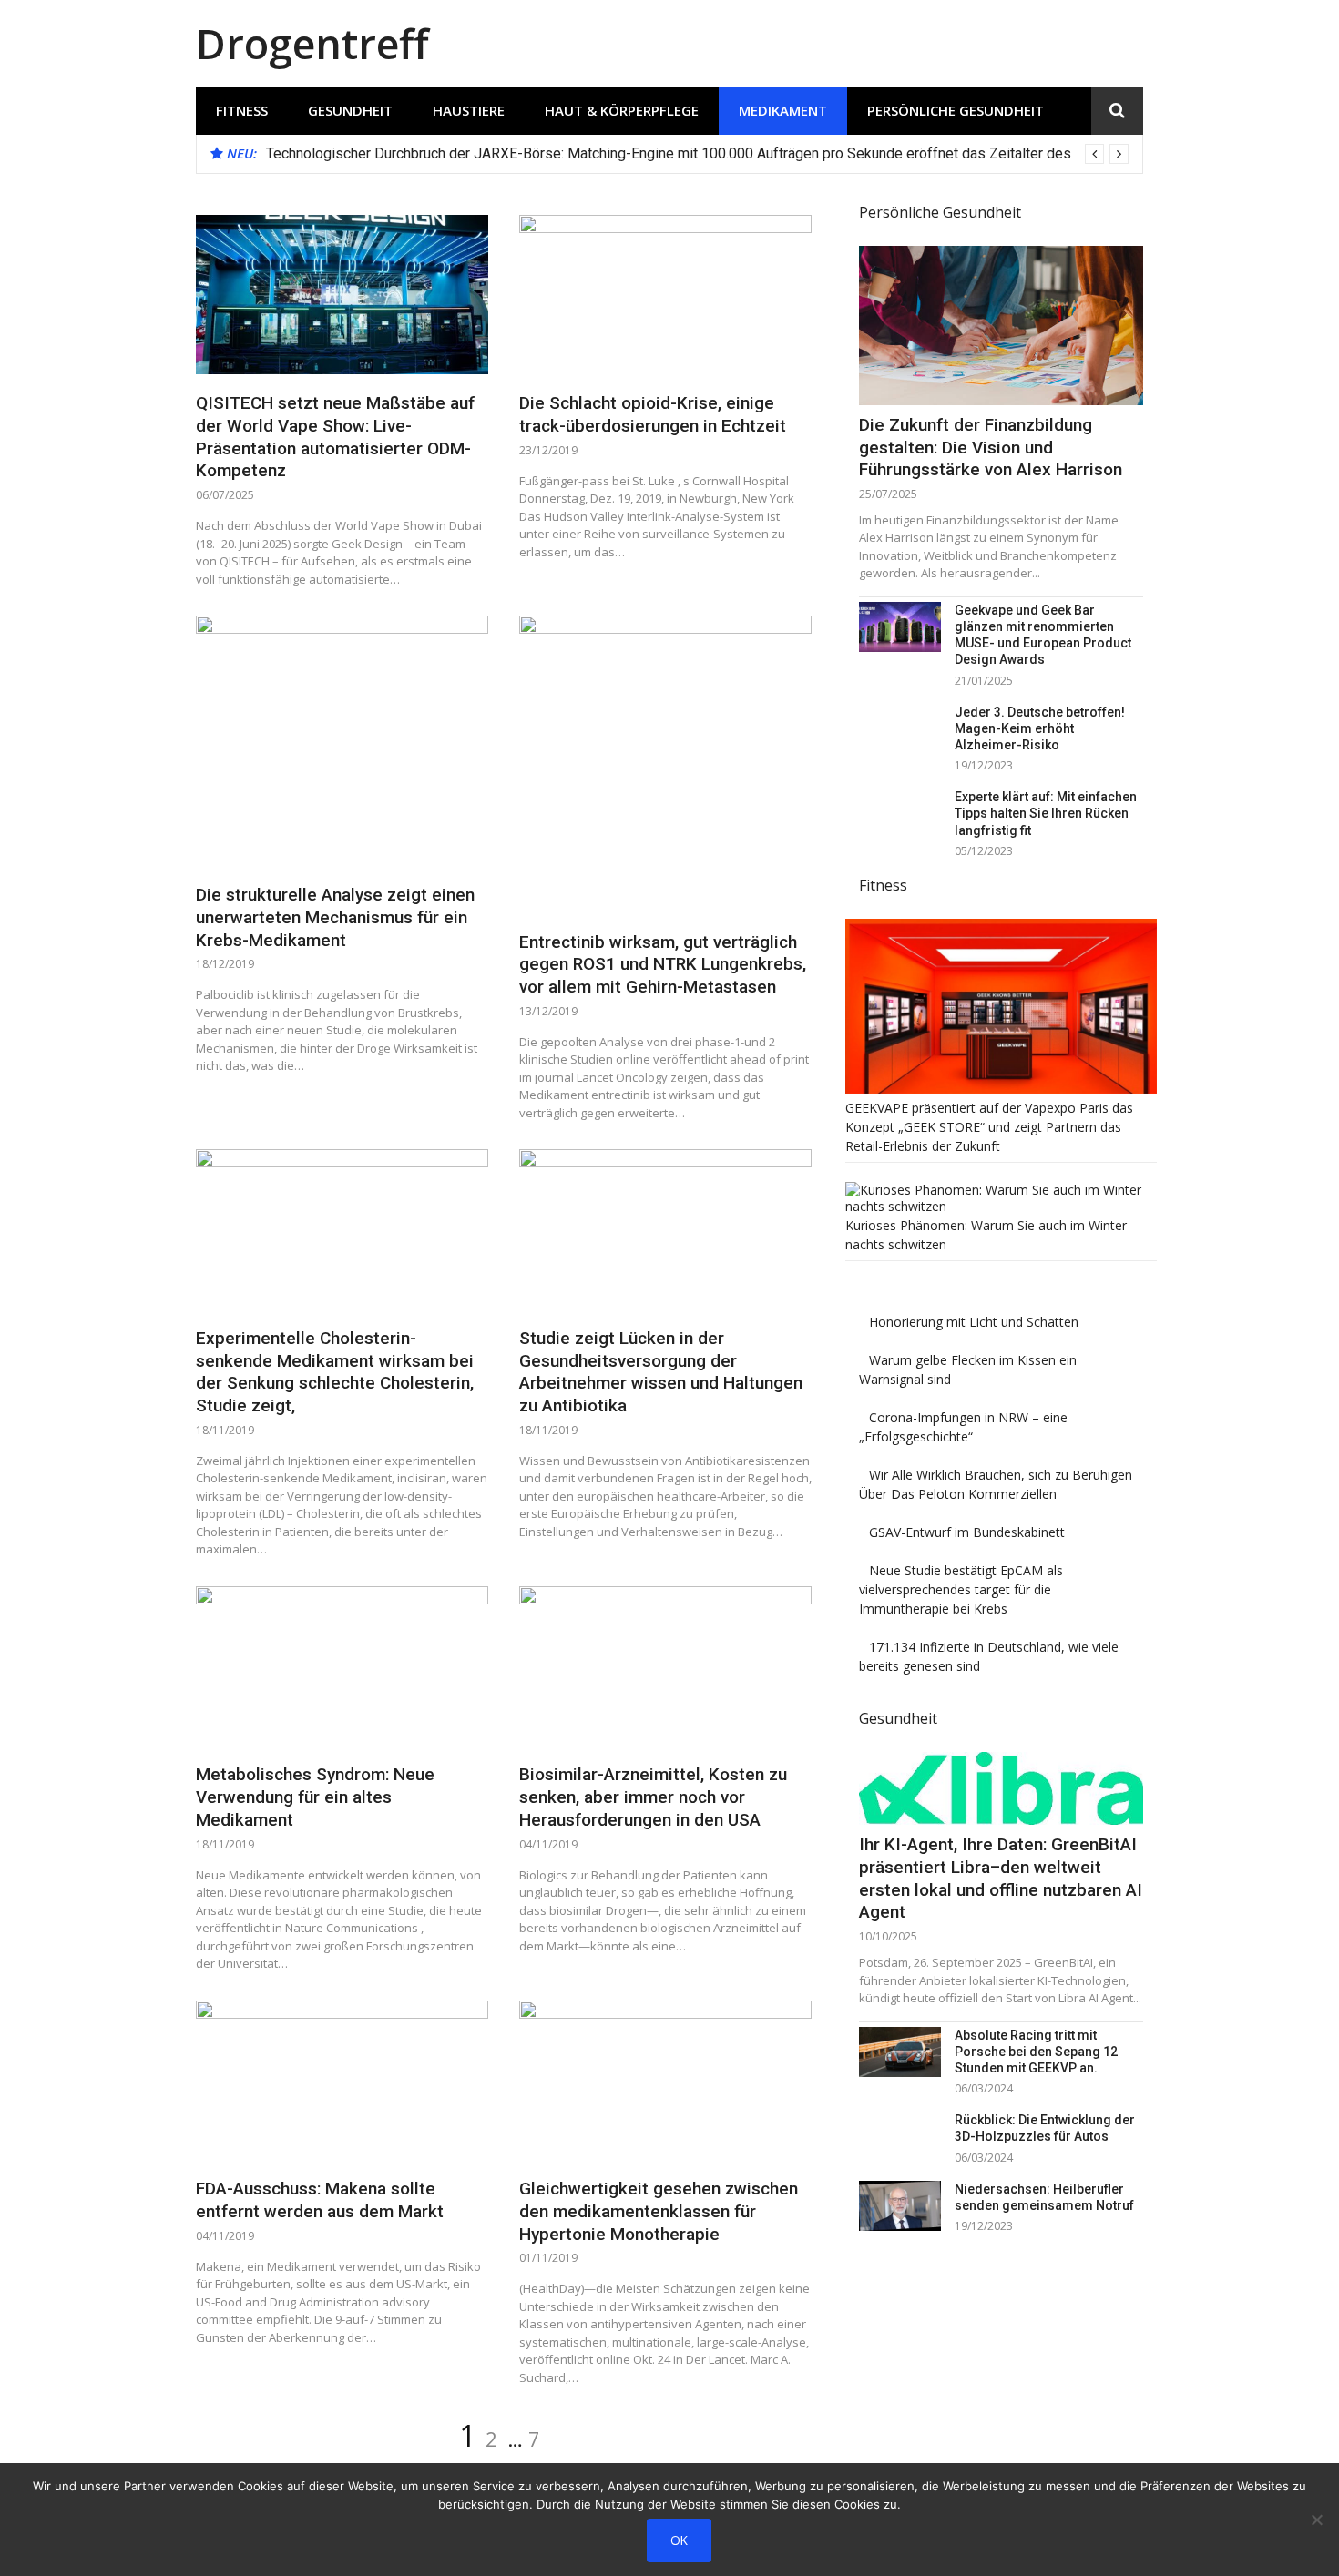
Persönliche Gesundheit (956, 110)
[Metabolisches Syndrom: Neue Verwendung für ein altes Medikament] (342, 1666)
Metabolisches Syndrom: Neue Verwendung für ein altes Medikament (315, 1797)
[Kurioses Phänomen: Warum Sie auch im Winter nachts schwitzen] (1001, 1206)
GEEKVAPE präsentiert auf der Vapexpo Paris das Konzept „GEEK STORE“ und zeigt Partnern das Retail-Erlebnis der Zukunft (989, 1127)
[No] (1316, 2520)
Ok (679, 2540)
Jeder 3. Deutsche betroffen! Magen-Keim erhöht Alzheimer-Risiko (1040, 728)
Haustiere (469, 110)
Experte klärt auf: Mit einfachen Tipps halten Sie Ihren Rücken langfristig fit (1046, 813)
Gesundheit (350, 110)
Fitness (242, 110)
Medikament (783, 110)
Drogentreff (312, 43)
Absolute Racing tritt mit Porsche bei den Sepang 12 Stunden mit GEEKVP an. (1036, 2052)
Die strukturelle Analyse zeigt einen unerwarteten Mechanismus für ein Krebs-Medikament (335, 917)
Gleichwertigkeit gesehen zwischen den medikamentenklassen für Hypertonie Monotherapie (659, 2211)
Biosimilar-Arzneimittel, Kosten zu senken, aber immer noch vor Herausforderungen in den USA (653, 1797)
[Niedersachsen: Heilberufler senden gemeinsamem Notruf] (900, 2206)
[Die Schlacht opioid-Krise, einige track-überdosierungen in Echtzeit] (665, 295)
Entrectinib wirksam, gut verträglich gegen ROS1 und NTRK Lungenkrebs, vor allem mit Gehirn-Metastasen (663, 964)
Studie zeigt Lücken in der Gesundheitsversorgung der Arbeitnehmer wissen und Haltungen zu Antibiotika (661, 1372)
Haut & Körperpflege (622, 110)
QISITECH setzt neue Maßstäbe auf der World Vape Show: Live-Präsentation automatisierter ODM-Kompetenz (335, 437)
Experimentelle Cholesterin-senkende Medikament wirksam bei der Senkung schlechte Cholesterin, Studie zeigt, (335, 1372)
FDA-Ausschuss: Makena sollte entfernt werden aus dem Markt (320, 2200)
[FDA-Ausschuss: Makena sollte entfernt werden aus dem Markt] (342, 2081)
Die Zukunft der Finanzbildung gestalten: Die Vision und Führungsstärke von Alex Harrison (991, 447)
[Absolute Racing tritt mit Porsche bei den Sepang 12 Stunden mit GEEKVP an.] (900, 2052)
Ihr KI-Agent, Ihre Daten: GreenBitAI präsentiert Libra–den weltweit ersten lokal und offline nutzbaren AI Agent (1001, 1878)
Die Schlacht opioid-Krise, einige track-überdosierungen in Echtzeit (653, 414)
